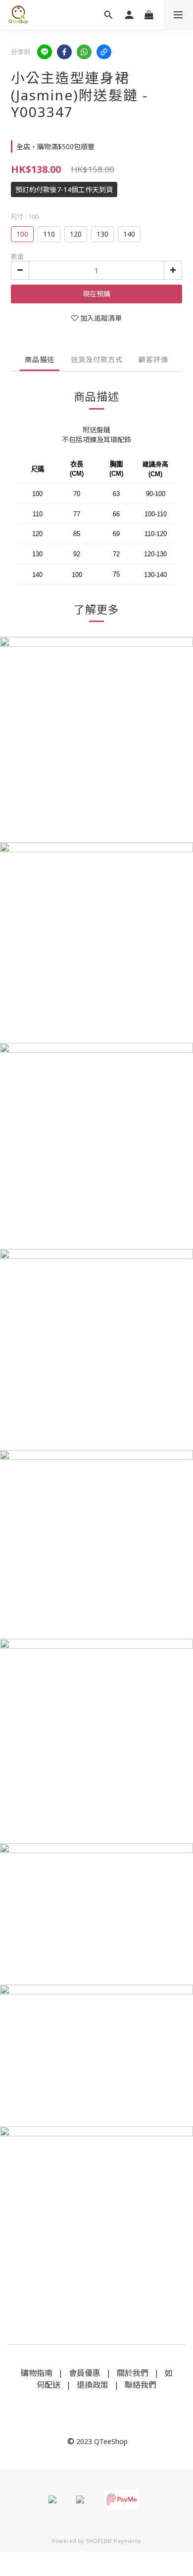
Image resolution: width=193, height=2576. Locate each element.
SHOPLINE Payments (113, 2541)
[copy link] (104, 52)
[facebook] (64, 52)
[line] (45, 52)
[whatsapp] (84, 52)
